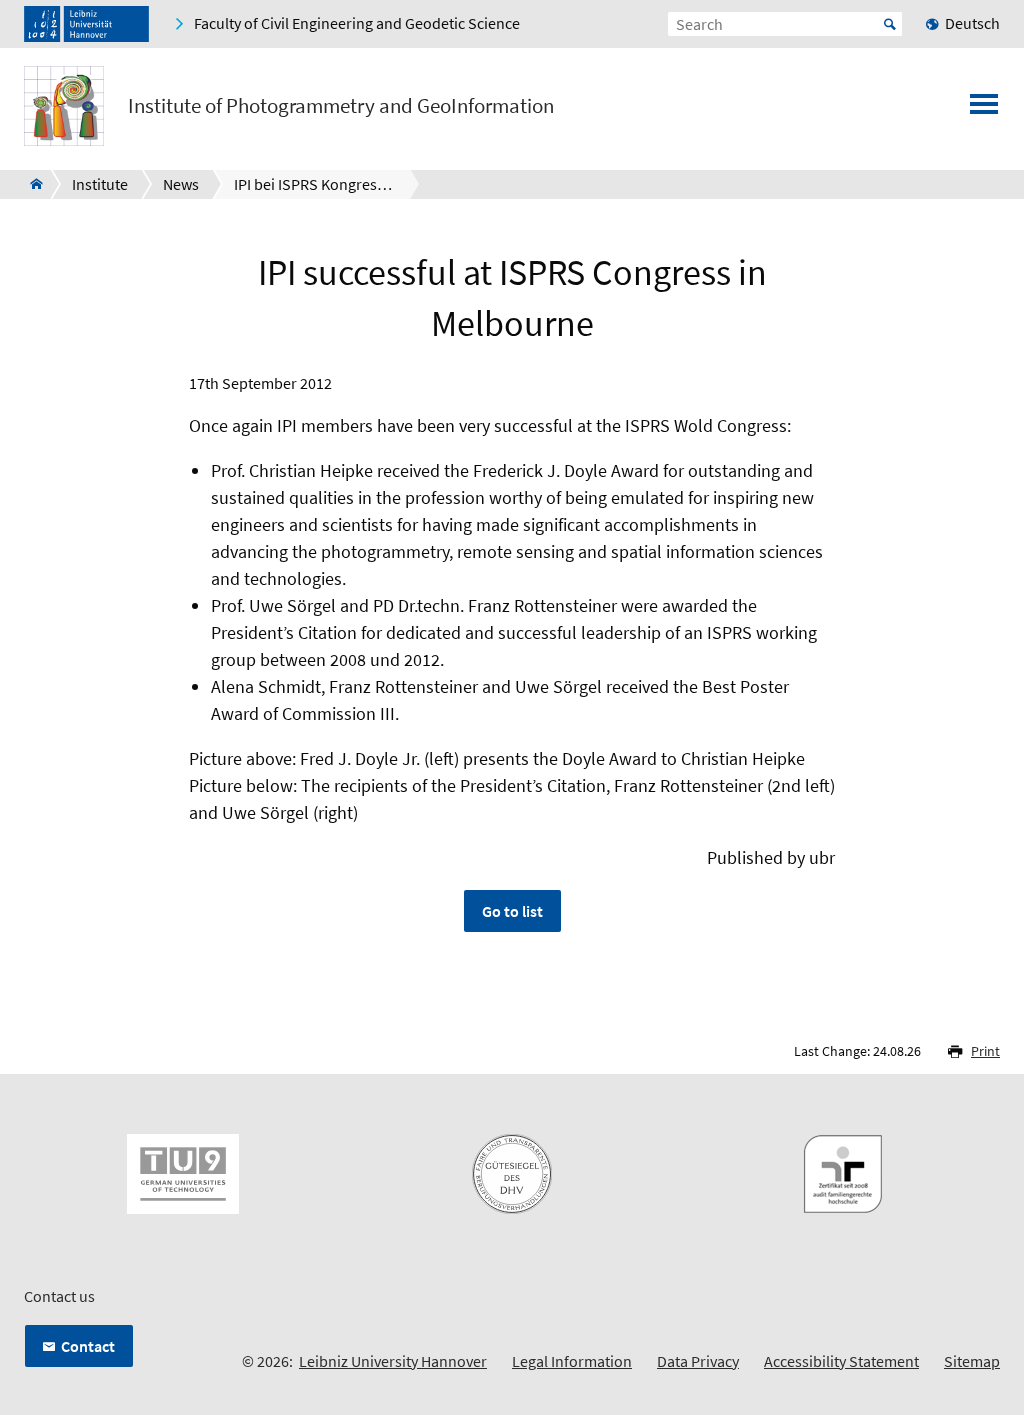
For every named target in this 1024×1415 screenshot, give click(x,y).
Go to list (512, 911)
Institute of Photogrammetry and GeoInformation (341, 106)
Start (890, 24)
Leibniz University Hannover (393, 1361)
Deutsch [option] (972, 23)
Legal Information (572, 1361)
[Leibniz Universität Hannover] (86, 24)
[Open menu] (984, 110)
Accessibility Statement (841, 1361)
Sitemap (972, 1361)
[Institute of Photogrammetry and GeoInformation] (30, 184)
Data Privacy (698, 1361)
